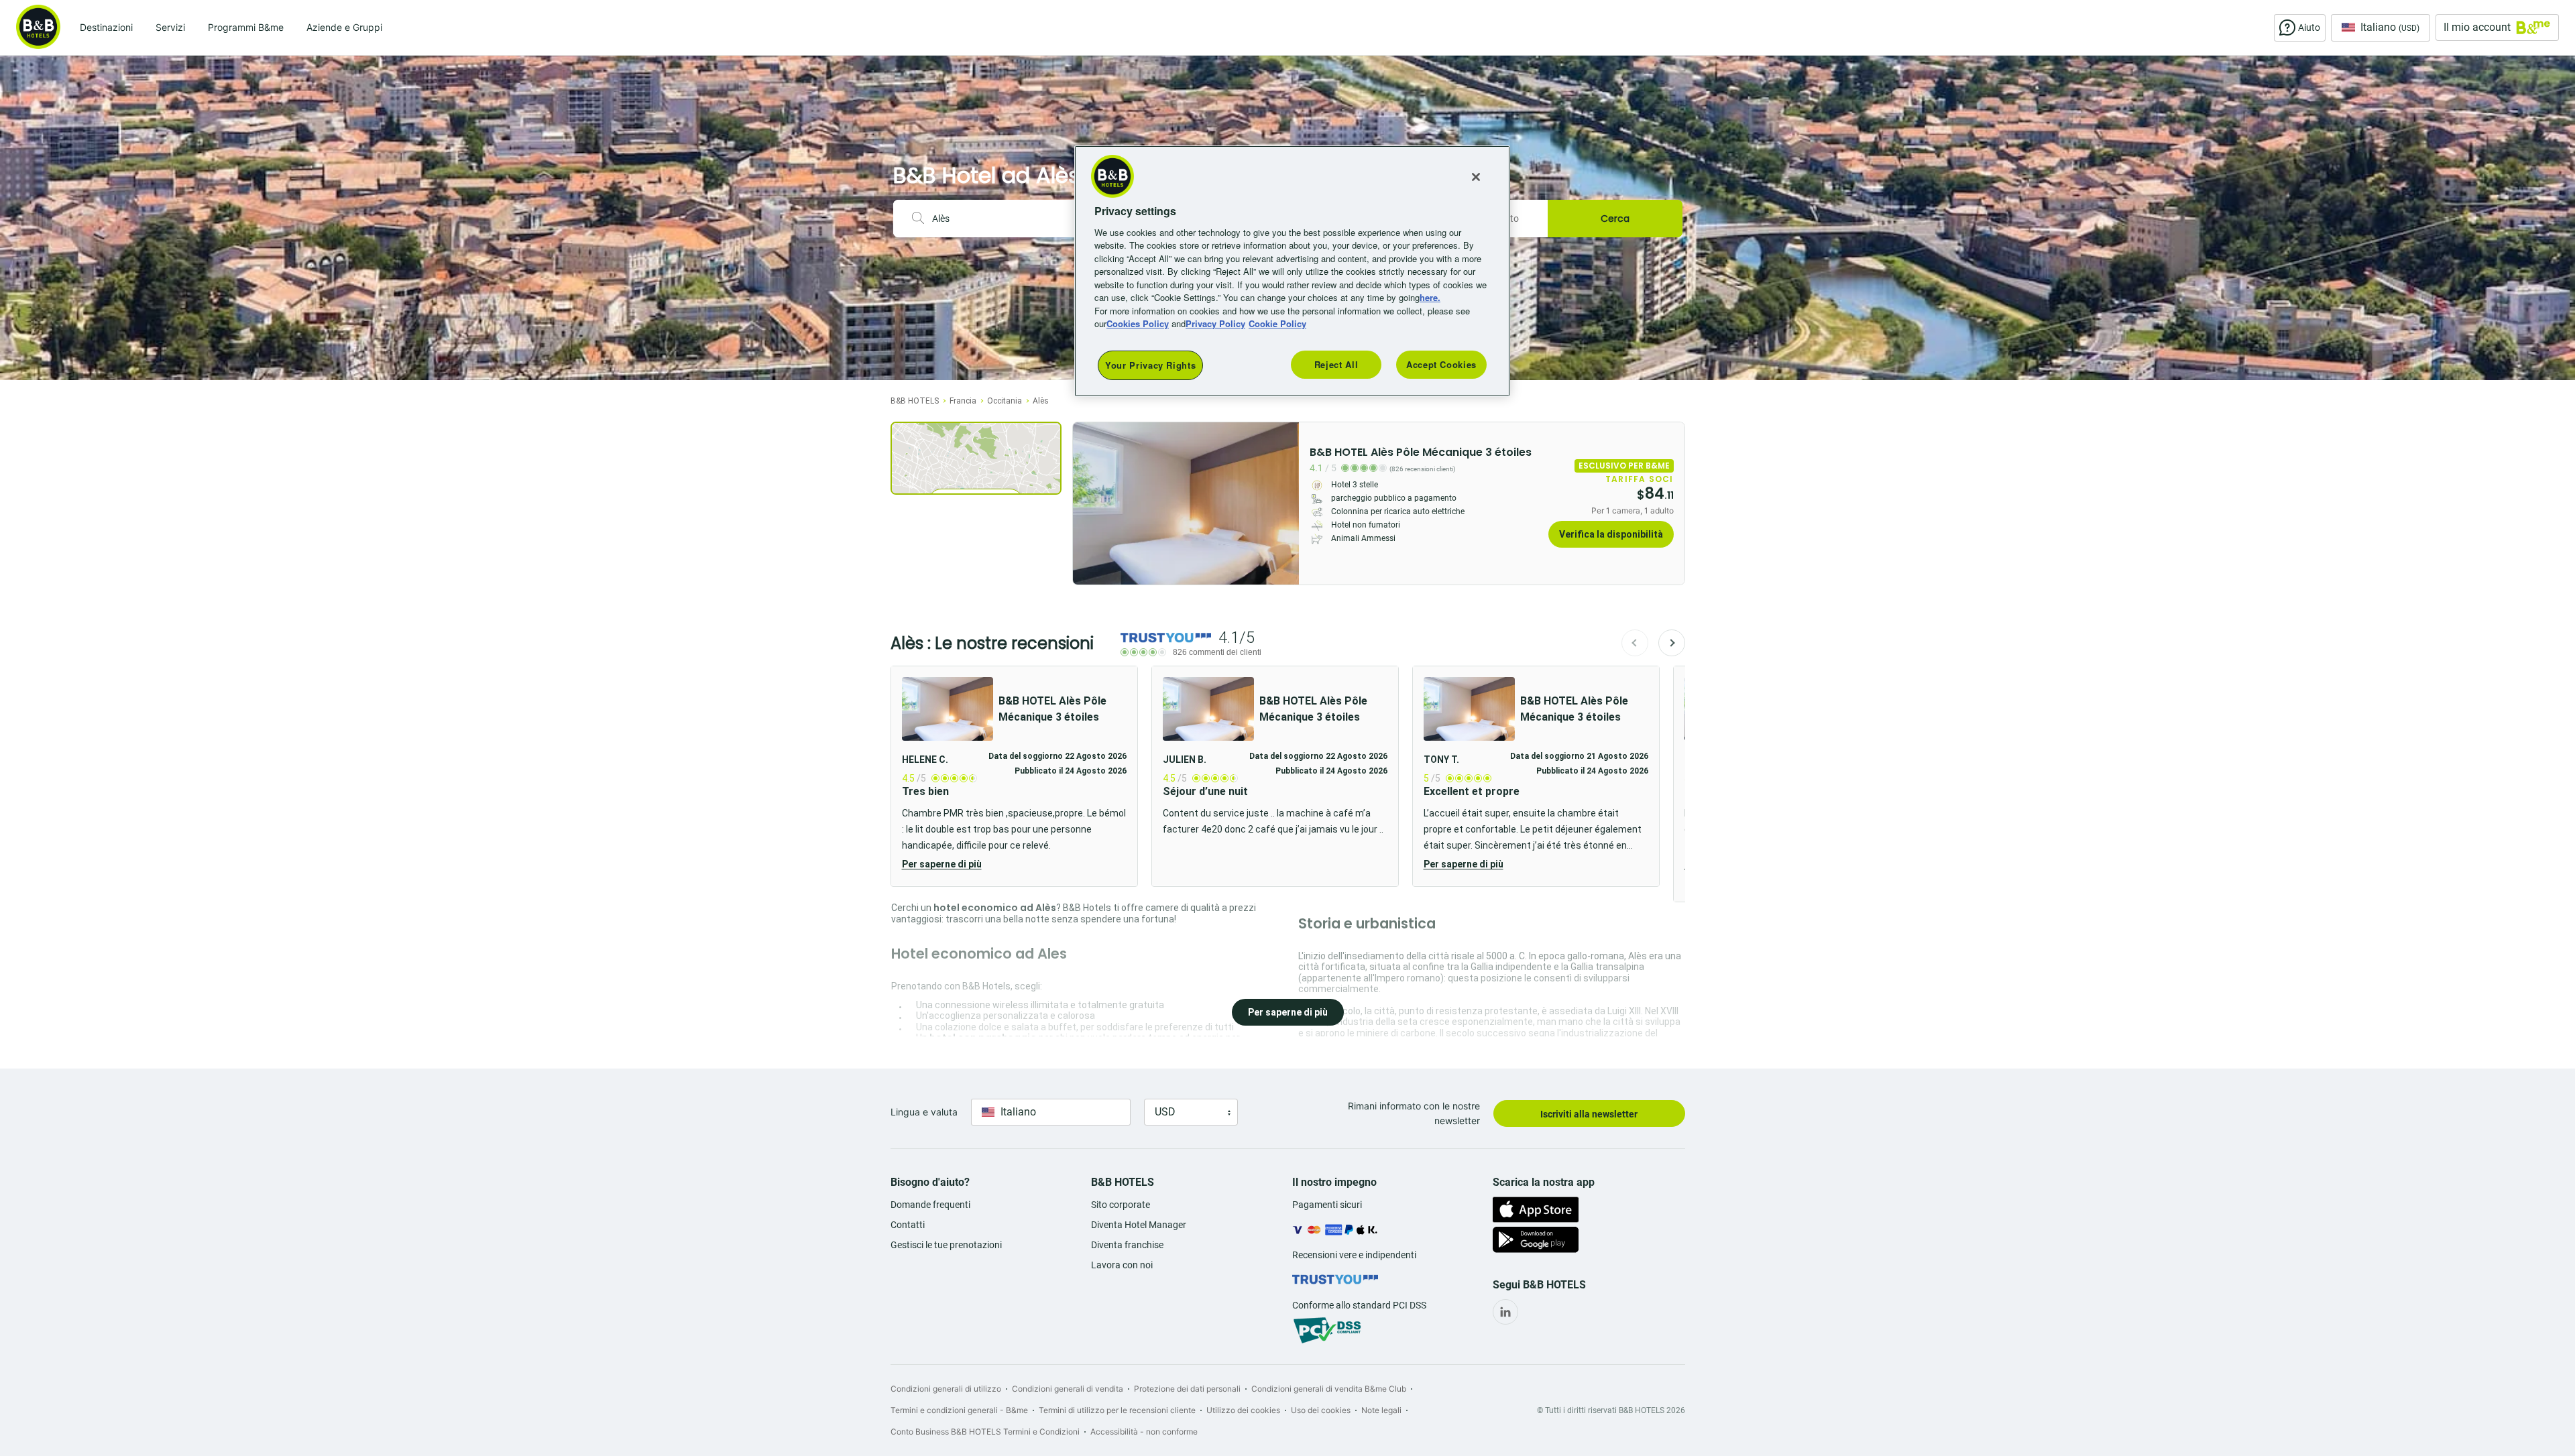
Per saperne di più (942, 864)
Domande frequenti (930, 1205)
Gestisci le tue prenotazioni (946, 1245)
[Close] (1476, 177)
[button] (1014, 776)
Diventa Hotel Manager (1139, 1225)
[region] (1292, 271)
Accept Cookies (1441, 364)
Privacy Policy (1215, 323)
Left (1087, 503)
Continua (1672, 643)
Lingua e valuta (924, 1112)
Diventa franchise (1127, 1245)
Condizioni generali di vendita (1068, 1389)
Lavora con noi (1122, 1265)
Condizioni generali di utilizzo (946, 1389)
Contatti (908, 1225)
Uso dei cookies (1321, 1410)
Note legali (1381, 1410)
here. (1430, 297)
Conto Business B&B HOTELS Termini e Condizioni (985, 1432)
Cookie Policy (1277, 323)
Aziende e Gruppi (344, 27)
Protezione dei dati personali (1187, 1389)
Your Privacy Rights (1150, 365)
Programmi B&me (246, 27)
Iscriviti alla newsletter (1589, 1114)
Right (1285, 503)
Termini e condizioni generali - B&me (959, 1410)
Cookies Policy (1138, 323)
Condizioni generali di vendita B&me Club (1329, 1389)
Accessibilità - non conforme (1144, 1432)
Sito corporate (1121, 1205)
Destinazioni (106, 27)
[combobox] (1006, 219)
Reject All (1336, 364)
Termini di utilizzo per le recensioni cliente (1117, 1410)
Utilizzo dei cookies (1243, 1410)
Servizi (170, 27)
